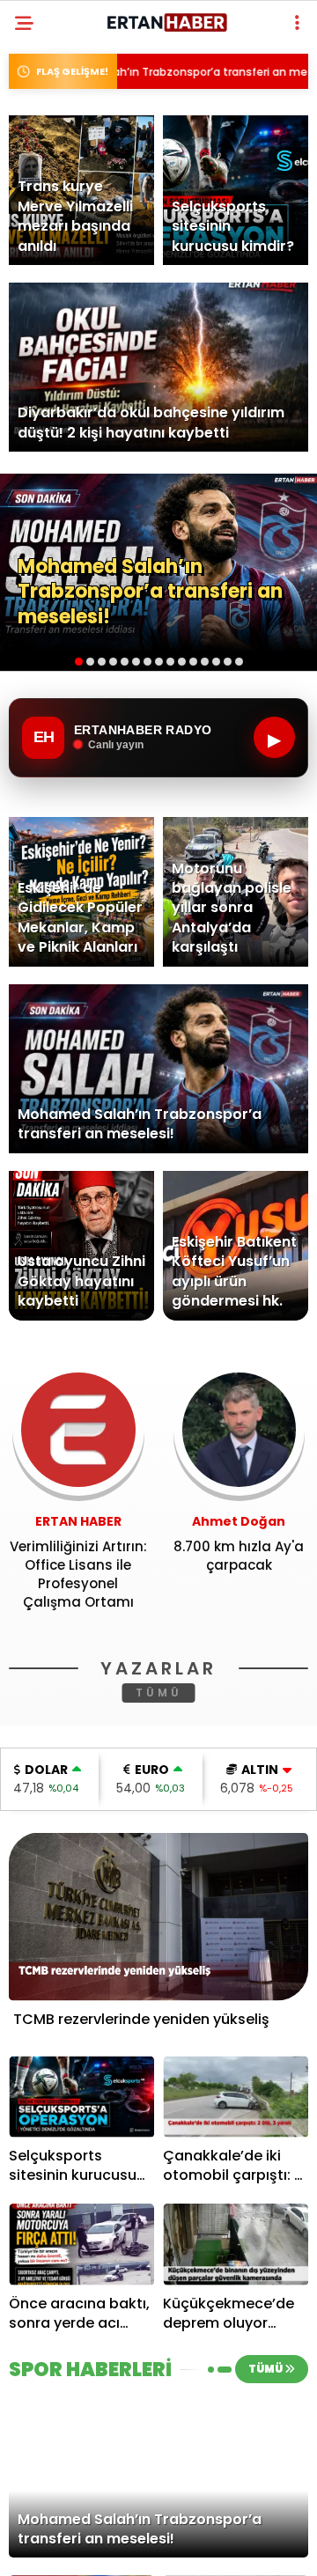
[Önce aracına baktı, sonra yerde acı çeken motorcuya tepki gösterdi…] (81, 2245)
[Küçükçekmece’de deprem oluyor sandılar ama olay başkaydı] (236, 2245)
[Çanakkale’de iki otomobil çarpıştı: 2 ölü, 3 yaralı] (236, 2097)
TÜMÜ (159, 1693)
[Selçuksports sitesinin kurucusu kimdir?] (81, 2097)
